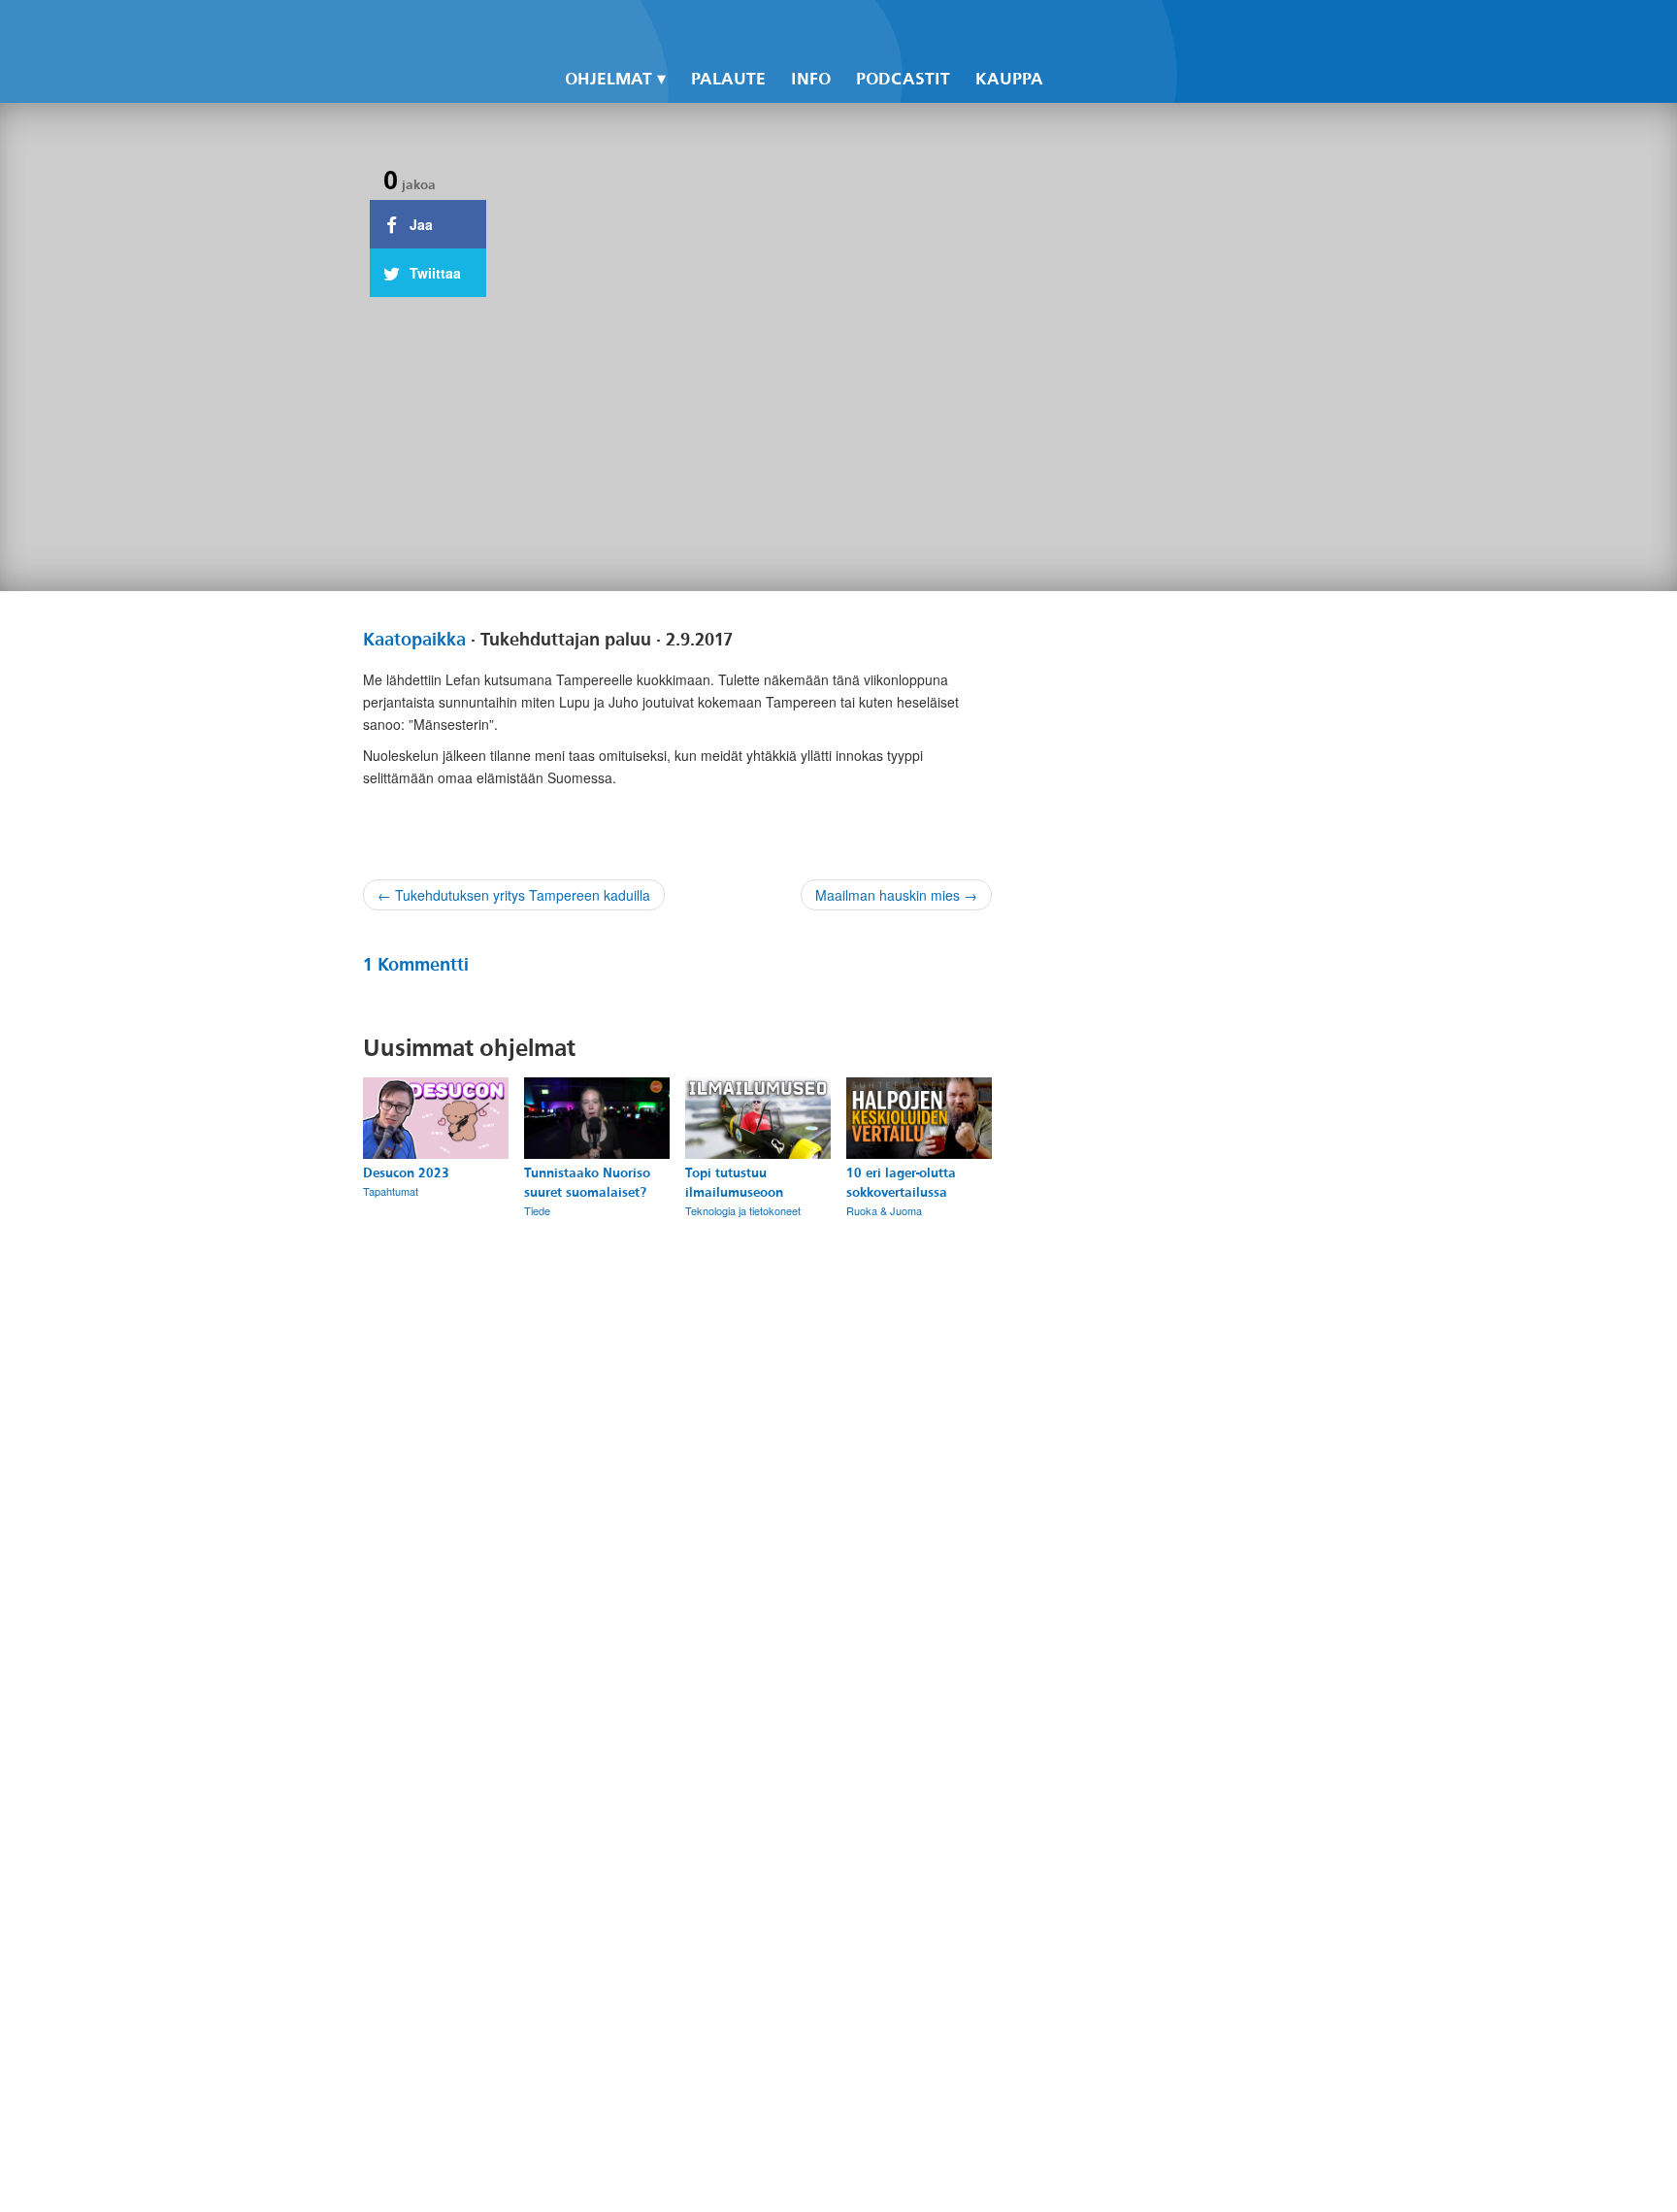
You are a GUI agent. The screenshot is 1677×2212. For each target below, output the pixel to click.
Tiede (537, 1210)
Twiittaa (433, 273)
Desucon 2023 (406, 1173)
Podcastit (903, 79)
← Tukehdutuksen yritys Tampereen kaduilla (514, 895)
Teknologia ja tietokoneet (743, 1210)
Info (811, 79)
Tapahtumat (391, 1191)
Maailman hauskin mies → (896, 895)
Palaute (728, 79)
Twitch (1163, 30)
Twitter (1097, 30)
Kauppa (1009, 79)
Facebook (1064, 30)
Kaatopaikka (414, 640)
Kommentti (416, 965)
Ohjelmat (608, 79)
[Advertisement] (1161, 1391)
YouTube (1130, 30)
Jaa (419, 224)
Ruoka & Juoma (884, 1210)
